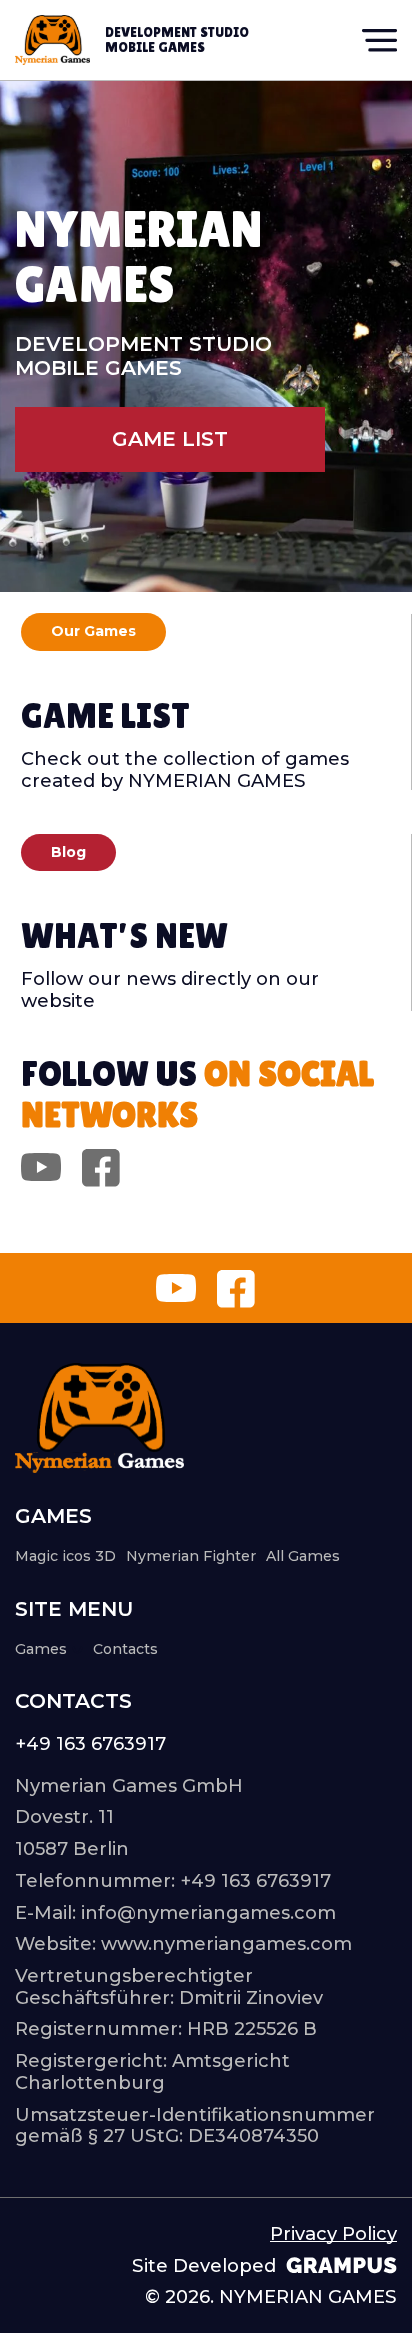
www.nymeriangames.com (226, 1943)
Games (41, 1649)
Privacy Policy (333, 2234)
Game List (170, 438)
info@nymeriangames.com (208, 1912)
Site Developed (204, 2266)
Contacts (125, 1649)
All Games (303, 1556)
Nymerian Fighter (191, 1556)
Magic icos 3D (65, 1556)
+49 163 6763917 (90, 1744)
